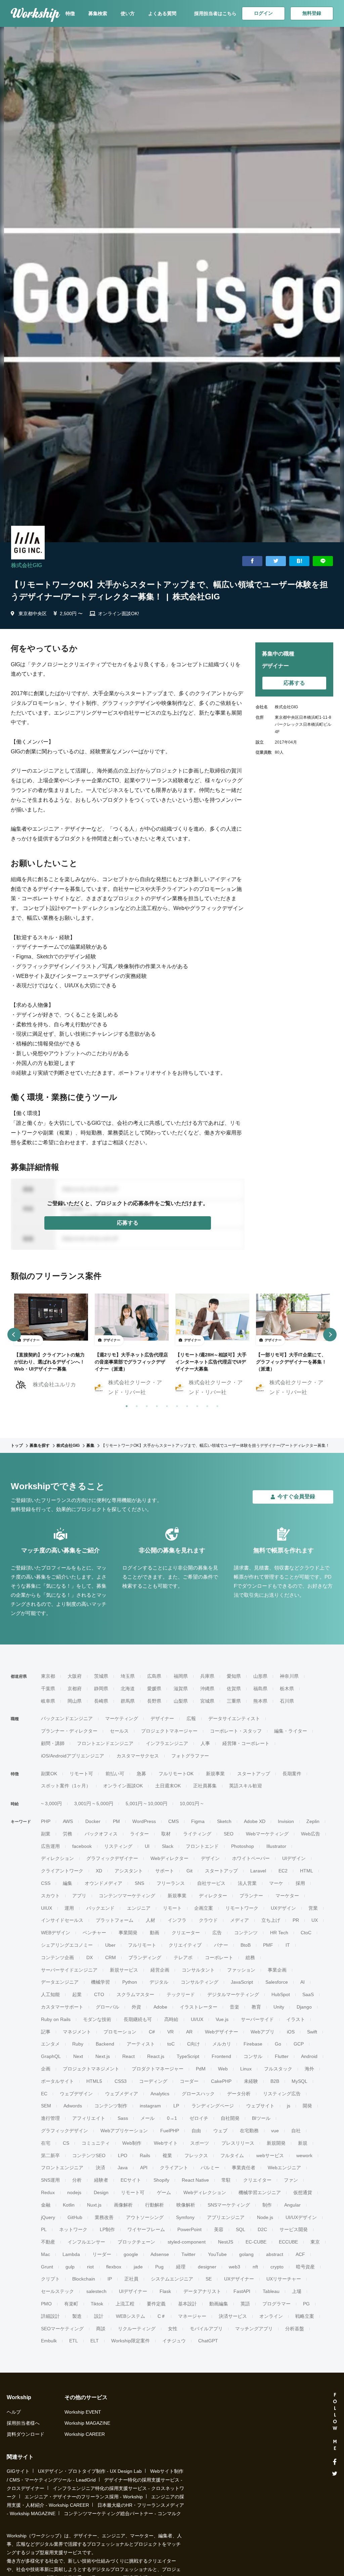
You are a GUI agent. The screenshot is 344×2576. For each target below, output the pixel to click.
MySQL (299, 2081)
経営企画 (160, 1970)
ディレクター (213, 1896)
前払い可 (115, 1774)
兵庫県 (207, 1676)
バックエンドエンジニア (67, 1718)
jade (138, 2267)
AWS (68, 1821)
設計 (99, 2316)
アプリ (79, 1896)
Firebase (253, 2044)
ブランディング (145, 1957)
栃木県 (287, 1689)
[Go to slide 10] (216, 1405)
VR (170, 2032)
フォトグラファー (190, 1756)
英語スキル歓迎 (246, 1786)
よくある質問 (162, 13)
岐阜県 (48, 1701)
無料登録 (312, 13)
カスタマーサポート (62, 2007)
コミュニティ (96, 2143)
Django (304, 2007)
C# (152, 2032)
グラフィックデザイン (64, 2131)
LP (176, 2106)
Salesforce (277, 1982)
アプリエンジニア (226, 2217)
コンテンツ (246, 1933)
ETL (74, 2341)
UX (315, 1920)
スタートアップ (254, 1774)
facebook (82, 1846)
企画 (46, 2069)
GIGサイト (18, 2471)
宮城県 (207, 1701)
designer (207, 2267)
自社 (296, 2131)
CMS (174, 1821)
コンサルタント (198, 1970)
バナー (221, 1945)
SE (209, 2279)
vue (275, 2131)
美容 (219, 2229)
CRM (111, 1957)
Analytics (160, 2094)
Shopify (161, 2180)
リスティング (118, 1846)
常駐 (226, 2180)
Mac (46, 2254)
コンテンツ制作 (111, 2106)
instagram (150, 2106)
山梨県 (181, 1701)
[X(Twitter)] (335, 2474)
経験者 (101, 2180)
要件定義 (156, 2304)
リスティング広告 (282, 2094)
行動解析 (155, 2205)
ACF (300, 2254)
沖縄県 (207, 1689)
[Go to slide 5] (166, 1405)
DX (90, 1957)
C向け (193, 2044)
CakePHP (221, 2081)
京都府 (75, 1689)
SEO (229, 1834)
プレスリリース (238, 2143)
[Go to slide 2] (135, 1405)
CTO (99, 1994)
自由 (196, 2131)
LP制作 (107, 2229)
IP (110, 2279)
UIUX (47, 1908)
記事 (46, 2032)
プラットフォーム (115, 1920)
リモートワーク (242, 1908)
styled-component (187, 2242)
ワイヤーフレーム (146, 2229)
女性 (173, 2329)
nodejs (74, 2192)
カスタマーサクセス (138, 1756)
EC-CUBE (256, 2242)
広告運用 (50, 1846)
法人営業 (247, 1883)
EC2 (283, 1871)
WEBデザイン (56, 1933)
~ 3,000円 (51, 1804)
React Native (195, 2180)
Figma (198, 1821)
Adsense (160, 2254)
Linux (246, 2069)
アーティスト (141, 2044)
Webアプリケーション (124, 2131)
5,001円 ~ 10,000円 (146, 1804)
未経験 (251, 2081)
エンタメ (50, 2044)
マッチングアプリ (254, 2329)
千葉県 (48, 1689)
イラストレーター (199, 2007)
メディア (240, 1920)
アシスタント (129, 1871)
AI (303, 1982)
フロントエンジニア (62, 2168)
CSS (46, 1883)
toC (171, 2044)
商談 (101, 2329)
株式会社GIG (27, 565)
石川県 (287, 1701)
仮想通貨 (303, 2192)
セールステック (57, 2291)
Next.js (103, 2056)
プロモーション (120, 2032)
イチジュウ (174, 2341)
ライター (139, 1834)
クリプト (50, 2279)
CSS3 (121, 2081)
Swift (312, 2032)
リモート (172, 1908)
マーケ (276, 1883)
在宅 (46, 2143)
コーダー (189, 2081)
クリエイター (257, 2180)
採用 (300, 1883)
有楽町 (71, 2304)
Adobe (160, 2007)
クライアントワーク (62, 1871)
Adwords (73, 2106)
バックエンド (100, 1908)
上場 (297, 2291)
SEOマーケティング (62, 2329)
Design (101, 2192)
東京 (315, 2242)
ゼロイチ (199, 2118)
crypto (277, 2267)
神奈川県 (289, 1676)
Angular (292, 2205)
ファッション (241, 1970)
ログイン (263, 13)
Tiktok (97, 2304)
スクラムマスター (135, 1994)
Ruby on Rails (56, 2019)
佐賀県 (234, 1689)
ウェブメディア (122, 2094)
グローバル (107, 2007)
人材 (150, 1920)
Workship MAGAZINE (87, 2423)
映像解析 (186, 2205)
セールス (119, 1731)
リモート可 (81, 1774)
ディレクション (57, 1858)
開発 (307, 2106)
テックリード (181, 1994)
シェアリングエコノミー (67, 1945)
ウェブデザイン (76, 2094)
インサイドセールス (62, 1920)
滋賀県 (181, 1689)
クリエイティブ (185, 1945)
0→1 (172, 2118)
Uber (110, 1945)
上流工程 (125, 2304)
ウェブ (220, 2131)
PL (44, 2229)
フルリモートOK (176, 1774)
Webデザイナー (222, 2032)
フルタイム (232, 2155)
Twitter (188, 2254)
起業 (77, 1994)
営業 (313, 1908)
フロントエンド (202, 1846)
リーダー (102, 2254)
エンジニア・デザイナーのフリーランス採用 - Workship (84, 2497)
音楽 (234, 2007)
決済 (100, 2168)
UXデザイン (283, 1908)
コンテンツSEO (89, 2155)
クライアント (174, 2168)
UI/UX (197, 2019)
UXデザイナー (239, 2279)
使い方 (128, 13)
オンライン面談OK (123, 1786)
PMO (46, 2304)
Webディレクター (169, 1858)
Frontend (221, 2056)
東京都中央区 (33, 613)
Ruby (78, 2044)
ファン (291, 2180)
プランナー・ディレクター (69, 1731)
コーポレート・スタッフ (236, 1731)
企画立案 (204, 1908)
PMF (268, 1945)
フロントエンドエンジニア (105, 1743)
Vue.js (222, 2019)
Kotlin (69, 2205)
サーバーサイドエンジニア (69, 1970)
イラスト (296, 2019)
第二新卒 (50, 2155)
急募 (141, 1774)
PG (306, 2304)
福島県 (260, 1689)
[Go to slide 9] (206, 1405)
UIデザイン (294, 1858)
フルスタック (278, 2069)
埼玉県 (128, 1676)
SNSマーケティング (229, 2205)
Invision (286, 1821)
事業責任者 (244, 2168)
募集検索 (98, 13)
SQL (241, 2229)
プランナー (251, 1896)
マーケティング (122, 1718)
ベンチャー (94, 1933)
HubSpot (281, 1994)
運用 (69, 1908)
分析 (77, 2180)
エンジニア (139, 1908)
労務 (68, 1834)
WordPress (144, 1821)
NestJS (226, 2242)
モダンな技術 (97, 2019)
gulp (70, 2267)
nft (255, 2267)
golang (246, 2254)
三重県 (234, 1701)
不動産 (48, 2242)
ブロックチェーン (136, 2242)
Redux (48, 2192)
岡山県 (75, 1701)
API (144, 2168)
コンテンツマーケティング (127, 1896)
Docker (93, 1821)
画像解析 (123, 2205)
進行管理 (50, 2118)
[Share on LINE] (323, 561)
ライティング (197, 1834)
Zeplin (313, 1821)
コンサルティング (200, 1982)
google (131, 2254)
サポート (165, 1871)
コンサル (253, 2056)
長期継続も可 (138, 2019)
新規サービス (124, 1970)
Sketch (224, 1821)
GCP (299, 2044)
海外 (309, 2069)
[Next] (330, 1335)
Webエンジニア (284, 2168)
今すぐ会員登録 (296, 1496)
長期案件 (292, 1774)
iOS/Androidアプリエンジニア (73, 1756)
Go (278, 2044)
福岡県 (181, 1676)
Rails (145, 2155)
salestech (96, 2291)
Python (130, 1982)
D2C (262, 2229)
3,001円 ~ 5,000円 (94, 1804)
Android (309, 2056)
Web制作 (132, 2143)
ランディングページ (213, 2106)
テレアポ (183, 1957)
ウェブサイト (260, 2106)
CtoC (306, 1933)
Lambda (71, 2254)
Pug (159, 2267)
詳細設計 (50, 2316)
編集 (68, 1883)
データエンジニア (60, 1982)
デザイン (210, 1858)
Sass (123, 2118)
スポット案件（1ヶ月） (66, 1786)
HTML (307, 1871)
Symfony (185, 2217)
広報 (191, 1718)
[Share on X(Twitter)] (276, 561)
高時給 (171, 2019)
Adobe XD (255, 1821)
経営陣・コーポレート (246, 1743)
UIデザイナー (133, 2291)
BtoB (246, 1945)
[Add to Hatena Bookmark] (299, 561)
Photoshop (243, 1846)
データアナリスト (202, 2291)
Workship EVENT (83, 2412)
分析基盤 (295, 2329)
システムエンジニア (172, 2279)
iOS (291, 2032)
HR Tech (279, 1933)
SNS (139, 1883)
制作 (267, 2205)
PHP (46, 1821)
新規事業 (215, 1774)
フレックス (196, 2155)
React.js (156, 2056)
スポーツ (200, 2143)
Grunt (47, 2267)
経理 (181, 2267)
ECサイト (131, 2180)
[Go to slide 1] (125, 1405)
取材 (166, 1834)
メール (147, 2118)
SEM (46, 2106)
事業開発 (128, 1933)
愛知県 (234, 1676)
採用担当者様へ (23, 2423)
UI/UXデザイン (301, 2217)
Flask (165, 2291)
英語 (245, 2304)
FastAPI (242, 2291)
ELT (95, 2341)
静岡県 (101, 1689)
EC (44, 2094)
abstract (275, 2254)
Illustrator (276, 1846)
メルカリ (222, 2044)
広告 (217, 1933)
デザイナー (162, 1718)
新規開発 (276, 2143)
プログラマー (276, 2304)
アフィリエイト (89, 2118)
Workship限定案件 (131, 2341)
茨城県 (101, 1676)
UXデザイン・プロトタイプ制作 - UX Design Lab (90, 2471)
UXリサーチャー (284, 2279)
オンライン (271, 2316)
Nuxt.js (94, 2205)
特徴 (70, 13)
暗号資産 (305, 2267)
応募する (128, 1223)
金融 (46, 2205)
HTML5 (94, 2081)
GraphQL (51, 2056)
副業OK (49, 1774)
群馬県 (128, 1701)
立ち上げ (271, 1920)
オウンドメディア (103, 1883)
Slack (168, 1846)
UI (147, 1846)
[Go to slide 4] (156, 1405)
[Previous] (14, 1335)
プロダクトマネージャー (158, 2069)
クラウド (208, 1920)
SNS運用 (50, 2180)
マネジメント (77, 2032)
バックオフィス (101, 1834)
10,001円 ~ (191, 1804)
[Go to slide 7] (186, 1405)
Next (78, 2056)
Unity (279, 2007)
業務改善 (104, 2217)
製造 (77, 2316)
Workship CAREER (85, 2434)
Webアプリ (263, 2032)
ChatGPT (208, 2341)
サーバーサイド (257, 2019)
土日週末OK (168, 1786)
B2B (275, 2081)
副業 (46, 1834)
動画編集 (219, 2304)
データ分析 (239, 2094)
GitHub (75, 2217)
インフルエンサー (86, 2242)
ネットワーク (73, 2229)
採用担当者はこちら (215, 13)
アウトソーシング (145, 2217)
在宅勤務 (249, 2131)
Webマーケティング (267, 1834)
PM (116, 1821)
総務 (250, 1957)
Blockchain (84, 2279)
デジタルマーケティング (233, 1994)
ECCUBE (288, 2242)
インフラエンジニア (167, 1743)
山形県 (260, 1676)
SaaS (308, 1994)
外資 (136, 2007)
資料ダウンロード (26, 2434)
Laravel (258, 1871)
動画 (155, 1933)
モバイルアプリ (206, 2329)
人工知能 (50, 1994)
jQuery (48, 2217)
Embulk (49, 2341)
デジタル (159, 1982)
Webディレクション (205, 2192)
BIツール (261, 2118)
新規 (303, 2143)
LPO (123, 2155)
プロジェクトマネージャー (169, 1731)
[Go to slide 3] (145, 1405)
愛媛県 (154, 1689)
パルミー (210, 2168)
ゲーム (164, 2192)
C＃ (162, 2316)
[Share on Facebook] (252, 561)
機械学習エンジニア (260, 2192)
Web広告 (311, 1834)
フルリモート (142, 1945)
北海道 (128, 1689)
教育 (256, 2007)
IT (288, 1945)
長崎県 (101, 1701)
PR (296, 1920)
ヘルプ (14, 2412)
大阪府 (75, 1676)
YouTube (217, 2254)
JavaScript (242, 1982)
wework (304, 2155)
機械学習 (100, 1982)
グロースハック (198, 2094)
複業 (167, 2155)
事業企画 (277, 1970)
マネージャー (192, 2316)
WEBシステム (131, 2316)
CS (66, 2143)
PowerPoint (189, 2229)
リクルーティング (137, 2329)
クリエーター (186, 1933)
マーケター (287, 1896)
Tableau (271, 2291)
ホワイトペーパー (251, 1858)
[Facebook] (335, 2462)
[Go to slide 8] (196, 1405)
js (289, 2106)
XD (99, 1871)
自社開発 (230, 2118)
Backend (105, 2044)
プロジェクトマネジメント (91, 2069)
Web (223, 2069)
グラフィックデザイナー (112, 1858)
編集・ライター (291, 1731)
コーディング (153, 2081)
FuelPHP (170, 2131)
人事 (205, 1743)
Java (123, 2168)
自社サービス (211, 1883)
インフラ (177, 1920)
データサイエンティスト (234, 1718)
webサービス (270, 2155)
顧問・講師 (53, 1743)
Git (189, 1871)
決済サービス (233, 2316)
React (128, 2056)
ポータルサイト (57, 2081)
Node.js (265, 2217)
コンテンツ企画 (57, 1957)
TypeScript (188, 2056)
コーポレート (219, 1957)
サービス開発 (294, 2229)
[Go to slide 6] (176, 1405)
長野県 (154, 1701)
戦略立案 (305, 2316)
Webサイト (166, 2143)
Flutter (282, 2056)
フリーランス (171, 1883)
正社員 (131, 2279)
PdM (201, 2069)
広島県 (154, 1676)
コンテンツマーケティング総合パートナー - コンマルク (122, 2513)
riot (90, 2267)
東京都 (48, 1676)
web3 (234, 2267)
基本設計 (187, 2304)
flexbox (114, 2267)
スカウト (50, 1896)
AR (189, 2032)
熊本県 (260, 1701)
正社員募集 (205, 1786)
